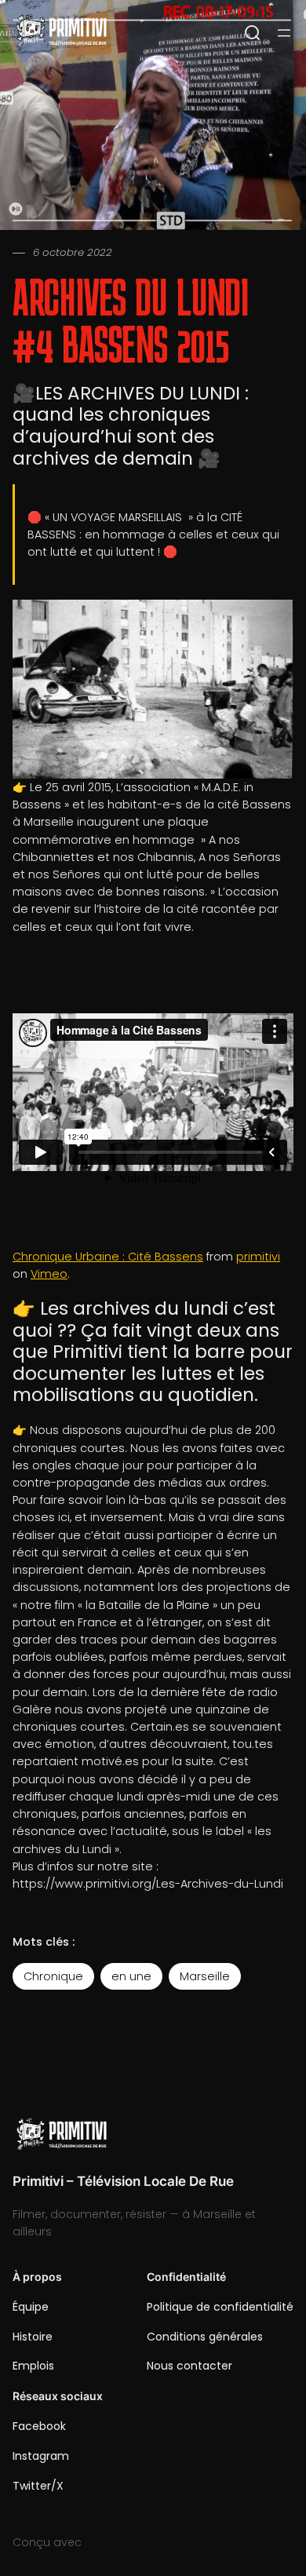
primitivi (258, 1257)
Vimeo (49, 1274)
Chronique (53, 1976)
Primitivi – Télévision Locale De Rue (123, 2181)
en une (131, 1976)
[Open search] (253, 33)
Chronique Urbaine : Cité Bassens (108, 1257)
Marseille (205, 1976)
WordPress (115, 2542)
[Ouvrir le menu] (284, 33)
